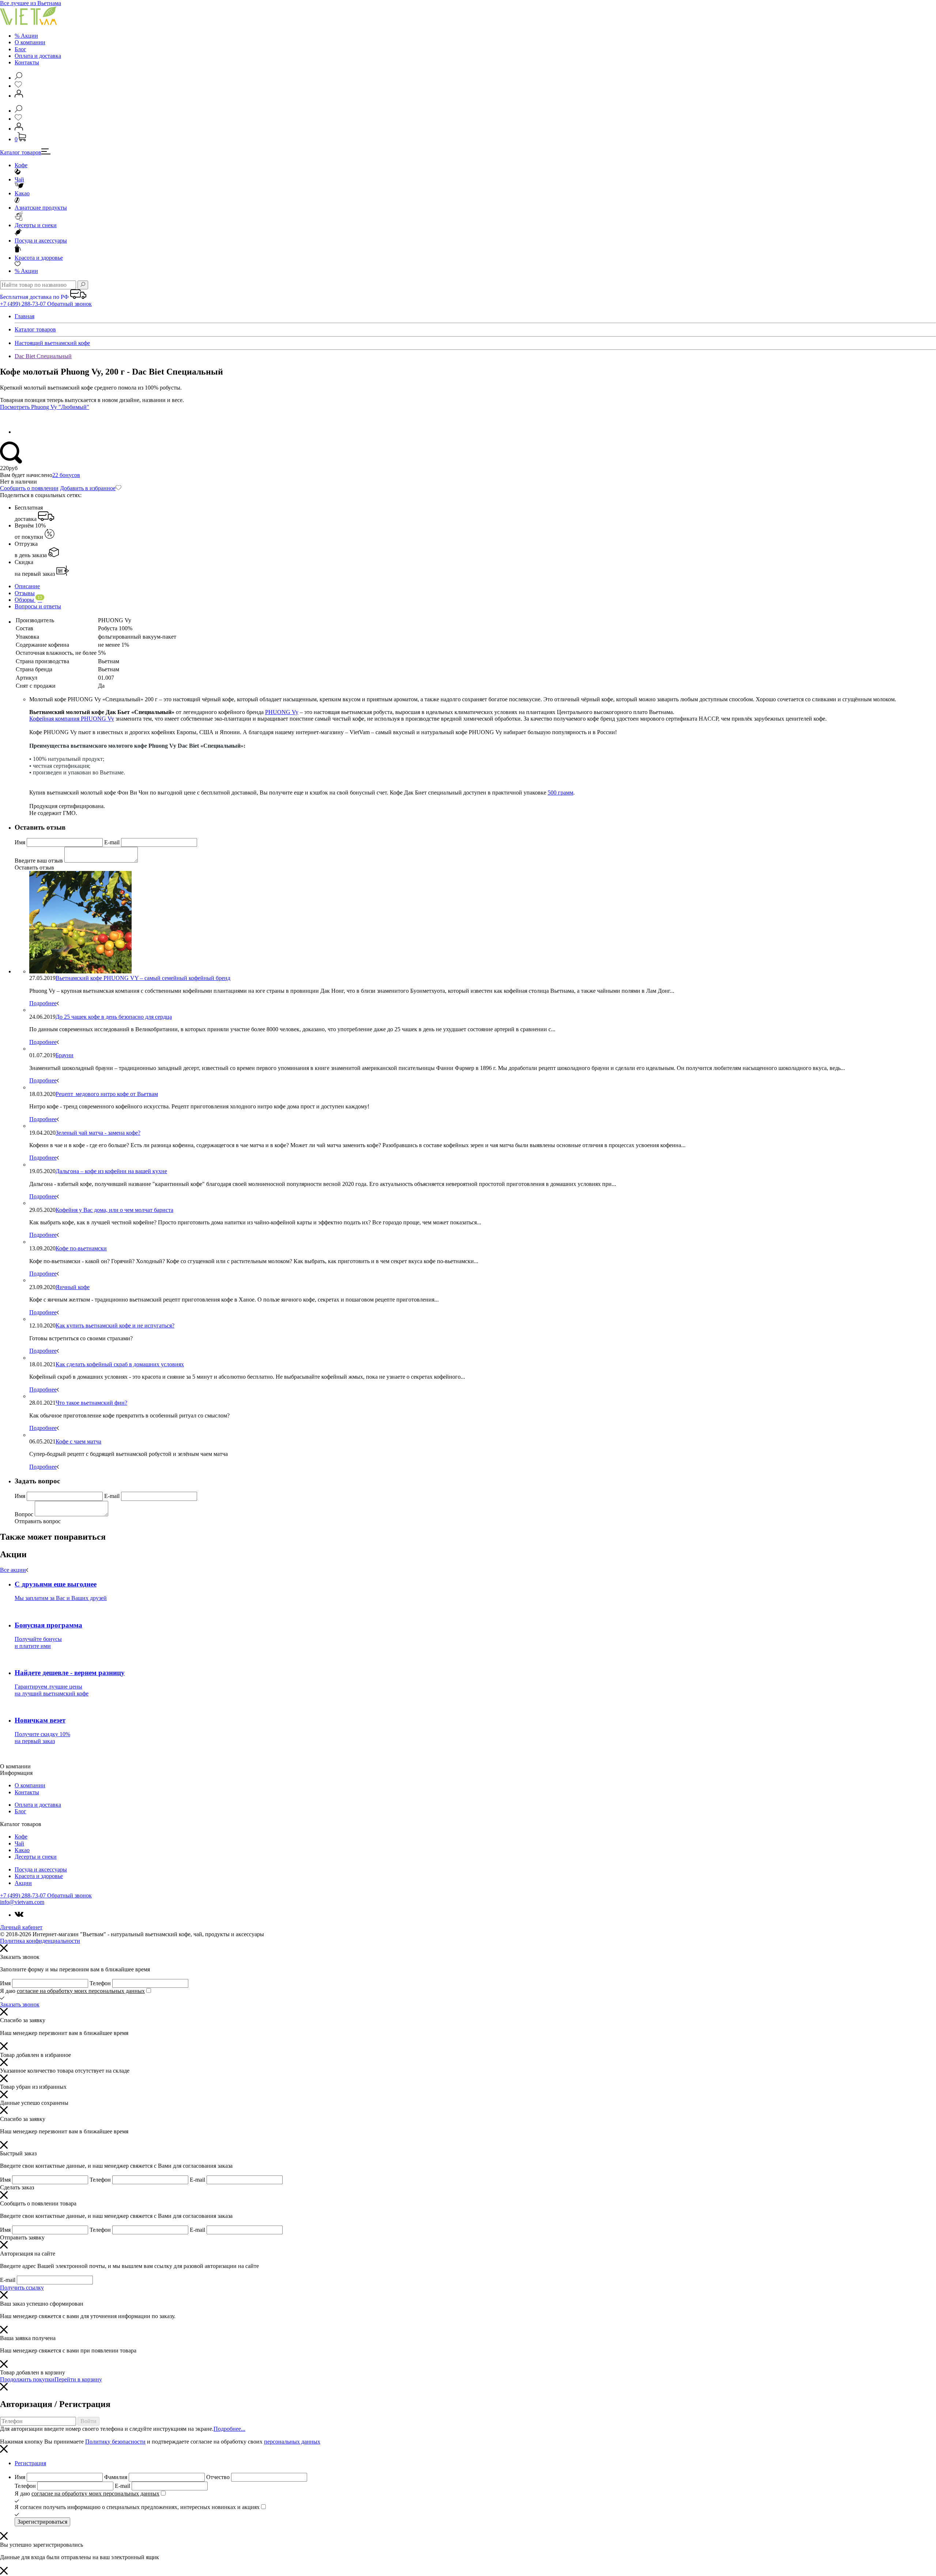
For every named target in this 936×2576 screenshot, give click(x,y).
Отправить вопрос (38, 1521)
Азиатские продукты (41, 208)
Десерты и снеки (36, 225)
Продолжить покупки (27, 2379)
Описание (27, 586)
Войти (88, 2421)
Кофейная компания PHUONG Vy (72, 719)
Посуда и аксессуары (41, 241)
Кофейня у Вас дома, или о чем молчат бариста (114, 1210)
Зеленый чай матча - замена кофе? (98, 1133)
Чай (19, 179)
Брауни (65, 1055)
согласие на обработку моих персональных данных (81, 1991)
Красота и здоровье (39, 258)
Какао (22, 193)
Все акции (13, 1570)
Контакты (27, 62)
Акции (26, 271)
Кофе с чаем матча (78, 1441)
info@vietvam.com (22, 1902)
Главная (24, 316)
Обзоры (28, 600)
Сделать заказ (17, 2187)
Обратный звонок (69, 304)
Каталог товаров (21, 152)
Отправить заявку (22, 2237)
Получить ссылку (22, 2288)
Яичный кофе (73, 1287)
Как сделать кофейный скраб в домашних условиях (120, 1364)
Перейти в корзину (78, 2379)
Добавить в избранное (88, 488)
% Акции (26, 36)
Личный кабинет (21, 1927)
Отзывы (25, 593)
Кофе (21, 165)
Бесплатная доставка (29, 513)
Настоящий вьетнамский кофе (52, 343)
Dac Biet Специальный (43, 356)
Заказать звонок (20, 2004)
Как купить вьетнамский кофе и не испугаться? (115, 1325)
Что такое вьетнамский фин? (91, 1403)
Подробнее (43, 1003)
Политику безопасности (115, 2442)
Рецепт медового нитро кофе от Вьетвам (107, 1094)
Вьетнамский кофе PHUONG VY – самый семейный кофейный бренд (143, 978)
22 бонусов (66, 475)
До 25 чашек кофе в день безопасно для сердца (114, 1017)
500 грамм (561, 793)
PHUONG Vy (282, 712)
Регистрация (30, 2463)
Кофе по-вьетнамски (81, 1248)
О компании (30, 42)
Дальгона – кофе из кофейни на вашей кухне (111, 1171)
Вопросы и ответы (38, 606)
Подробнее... (229, 2429)
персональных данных (292, 2442)
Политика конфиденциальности (40, 1941)
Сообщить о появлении (29, 488)
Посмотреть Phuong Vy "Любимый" (45, 407)
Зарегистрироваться (42, 2522)
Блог (20, 49)
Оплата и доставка (38, 56)
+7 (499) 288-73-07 (24, 304)
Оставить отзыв (34, 868)
